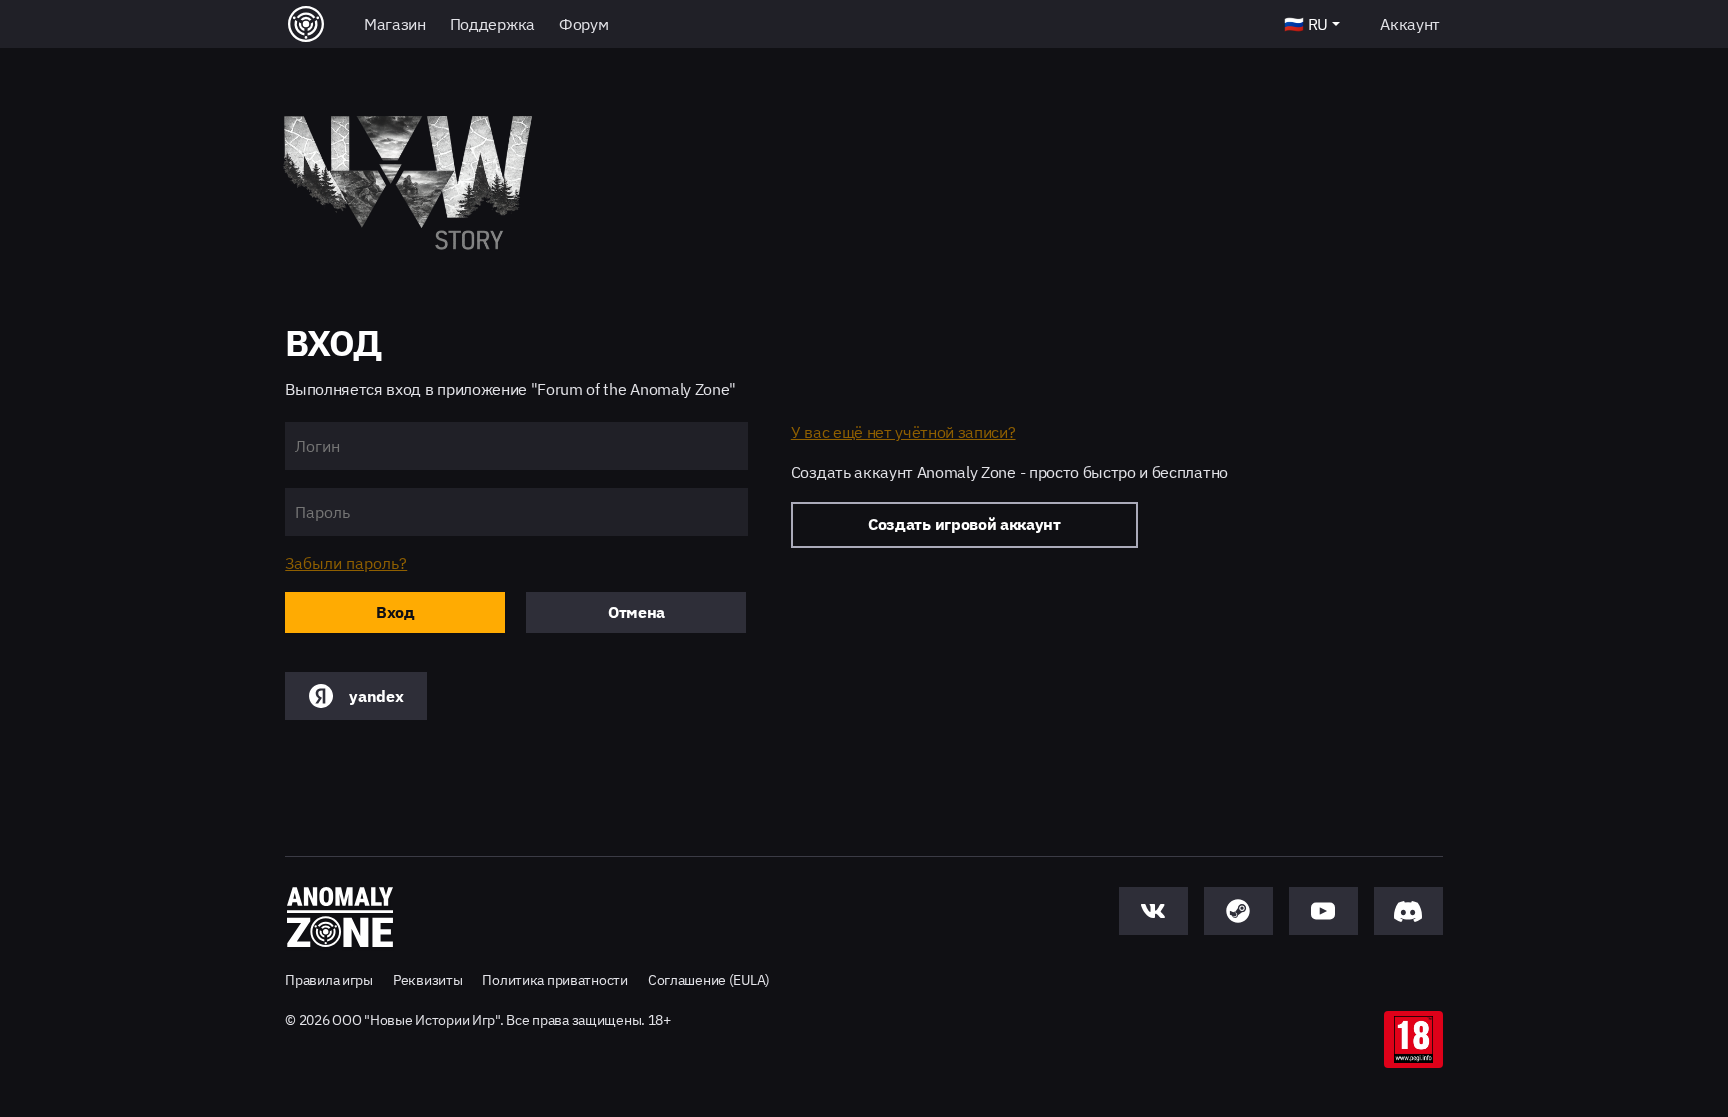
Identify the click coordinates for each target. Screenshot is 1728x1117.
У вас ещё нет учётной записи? (903, 432)
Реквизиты (427, 980)
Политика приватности (554, 980)
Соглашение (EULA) (709, 980)
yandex (376, 696)
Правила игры (329, 980)
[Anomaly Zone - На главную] (340, 918)
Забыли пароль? (346, 563)
